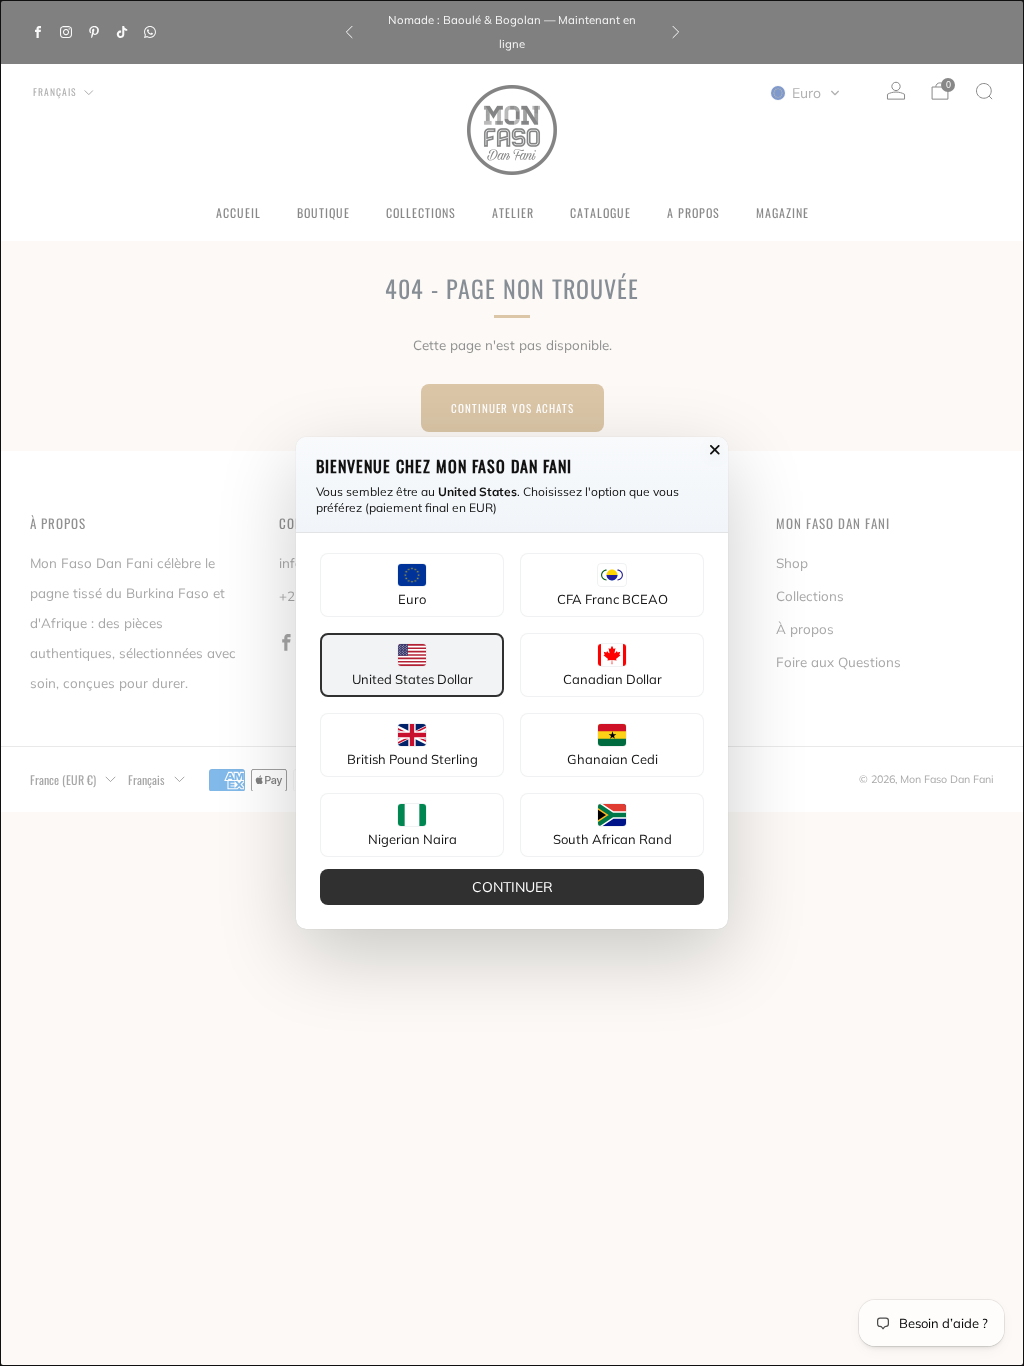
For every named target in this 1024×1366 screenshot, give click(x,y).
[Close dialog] (715, 450)
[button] (412, 585)
